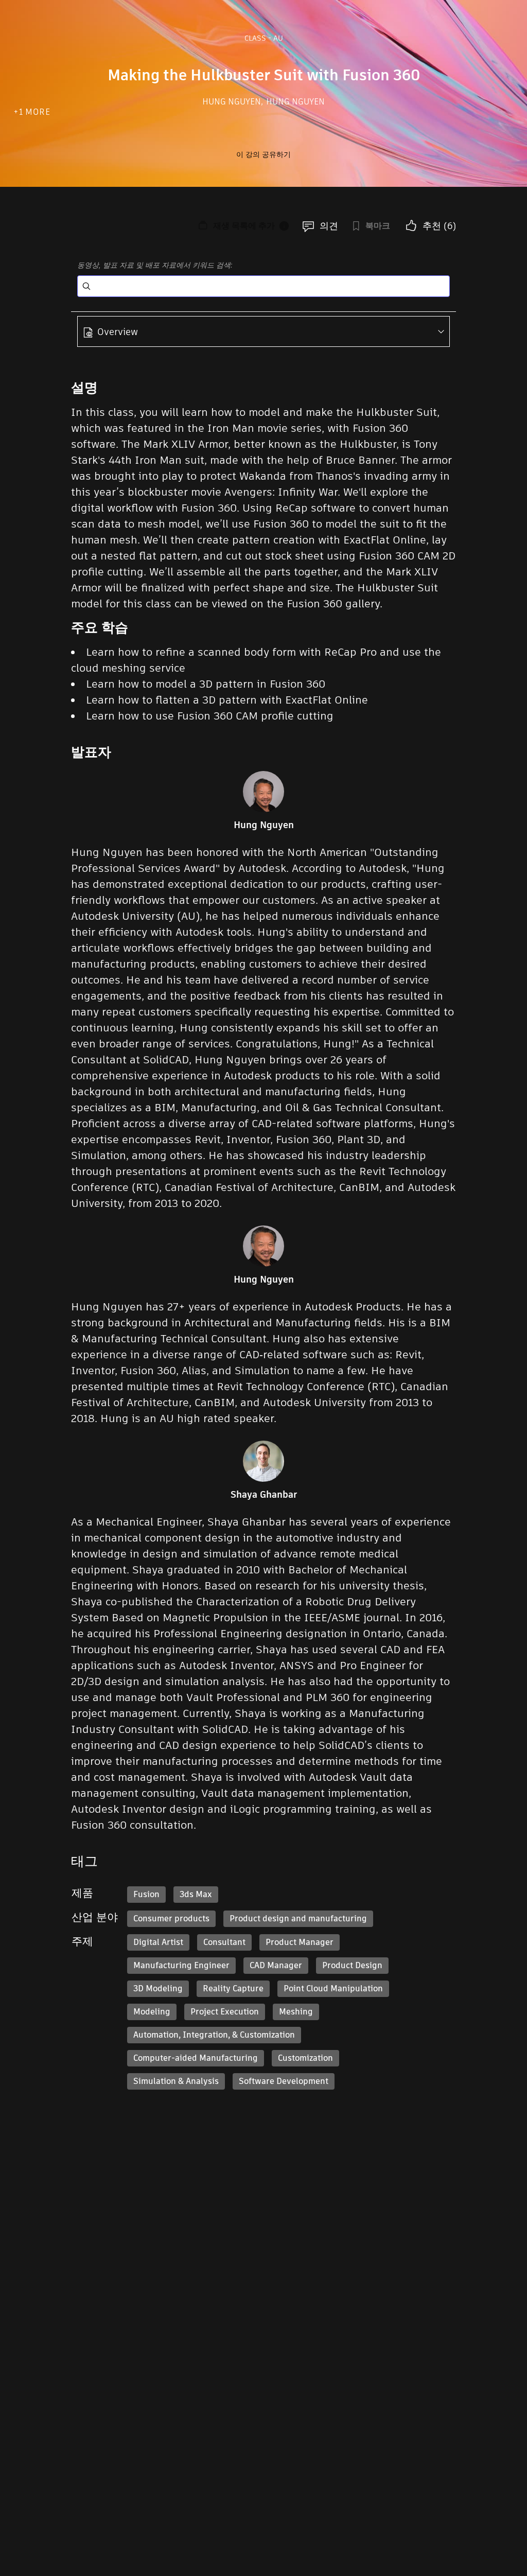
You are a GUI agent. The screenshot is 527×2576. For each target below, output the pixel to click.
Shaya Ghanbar (264, 1495)
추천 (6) (439, 226)
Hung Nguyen (233, 102)
